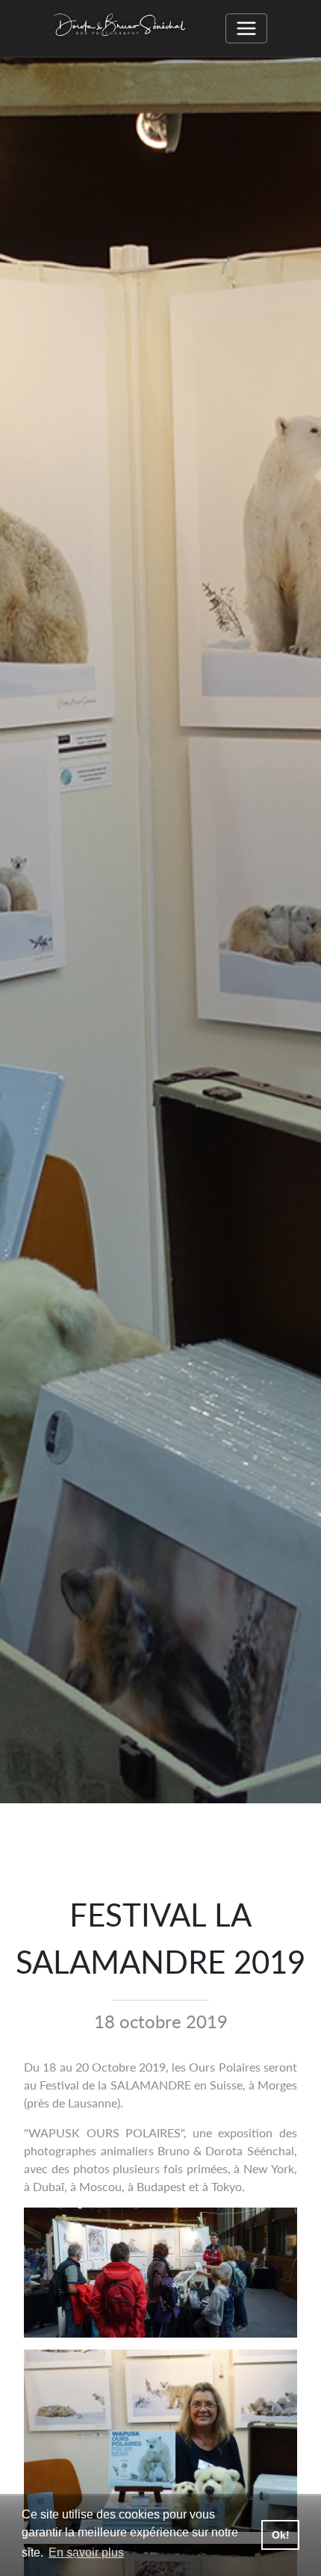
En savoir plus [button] (86, 2552)
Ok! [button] (281, 2535)
